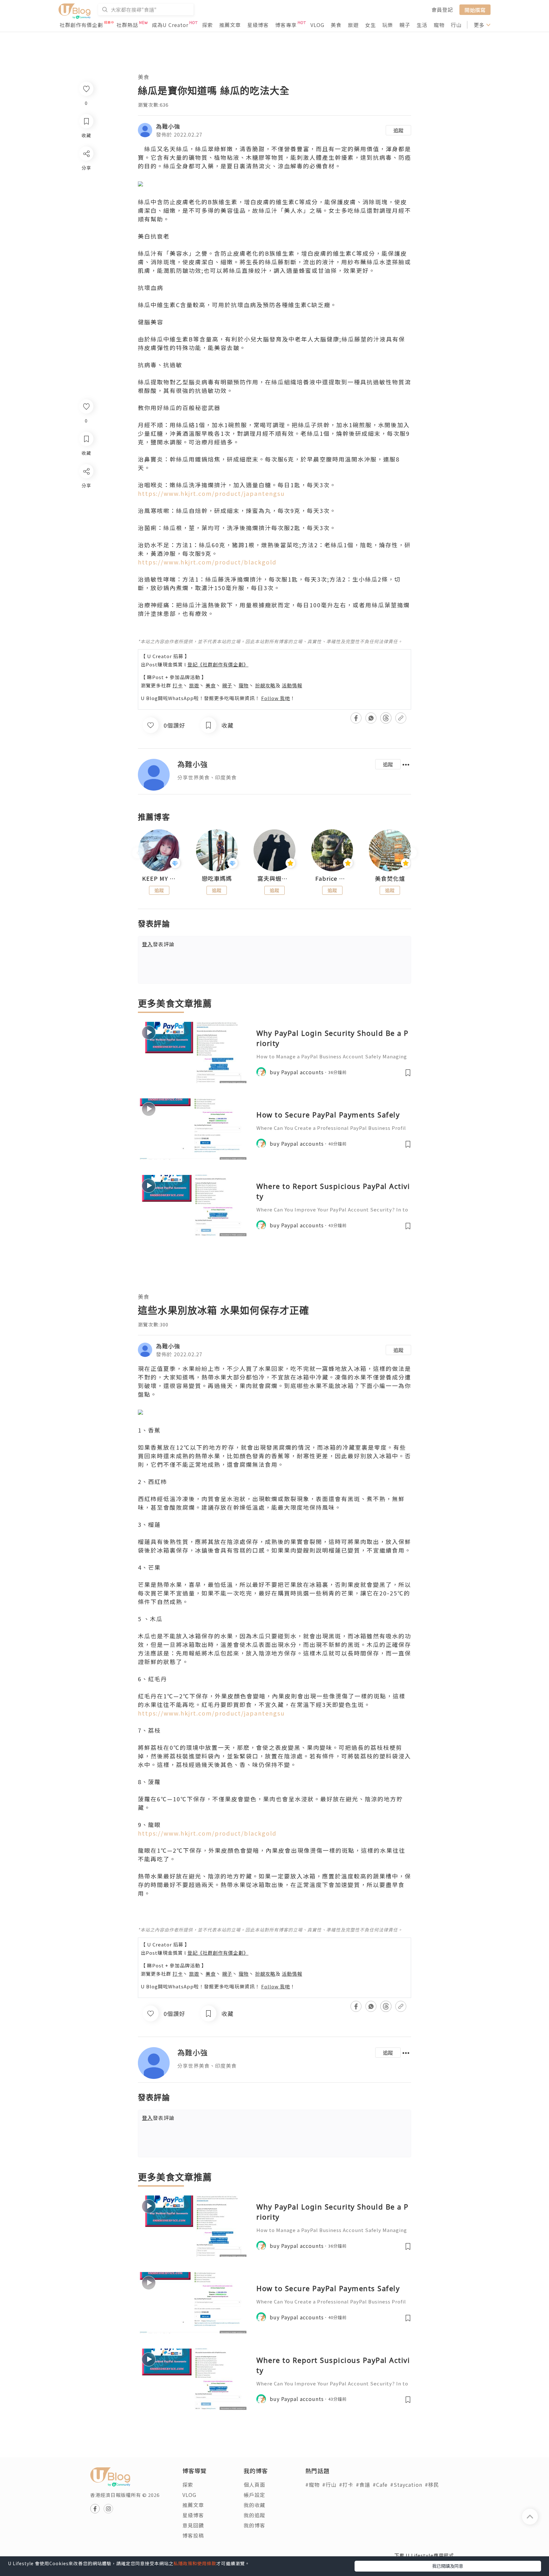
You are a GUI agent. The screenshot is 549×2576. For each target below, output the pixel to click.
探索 (207, 25)
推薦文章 (230, 25)
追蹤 (398, 130)
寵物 (439, 25)
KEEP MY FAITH (159, 879)
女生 (370, 25)
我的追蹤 (254, 2515)
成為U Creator (170, 25)
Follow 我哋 (276, 698)
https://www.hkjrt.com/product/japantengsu (211, 493)
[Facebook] (86, 488)
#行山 (329, 2485)
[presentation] (138, 853)
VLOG (317, 25)
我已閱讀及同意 (448, 2566)
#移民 (432, 2485)
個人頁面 (254, 2485)
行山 (456, 25)
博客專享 (286, 25)
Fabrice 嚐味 (332, 879)
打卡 (178, 685)
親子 (405, 25)
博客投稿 (193, 2535)
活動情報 (292, 685)
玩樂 (388, 25)
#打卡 (346, 2485)
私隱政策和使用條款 (195, 2563)
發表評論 (158, 944)
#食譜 (363, 2485)
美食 (336, 25)
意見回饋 (193, 2525)
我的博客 (254, 2525)
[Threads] (86, 524)
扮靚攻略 (265, 685)
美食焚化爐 (390, 879)
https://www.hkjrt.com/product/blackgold (207, 562)
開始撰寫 (475, 10)
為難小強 (168, 126)
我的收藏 (254, 2505)
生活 (422, 25)
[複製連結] (86, 542)
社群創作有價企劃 (81, 25)
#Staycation (406, 2485)
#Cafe (380, 2485)
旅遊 (353, 25)
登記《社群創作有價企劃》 (218, 664)
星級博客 (258, 25)
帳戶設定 (254, 2495)
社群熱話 (127, 25)
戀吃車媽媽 (217, 879)
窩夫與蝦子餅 (274, 879)
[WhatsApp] (86, 506)
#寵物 (312, 2485)
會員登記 (442, 10)
